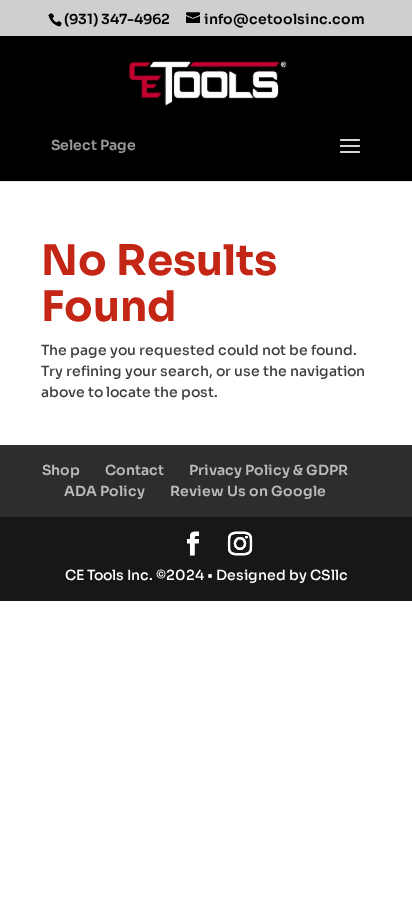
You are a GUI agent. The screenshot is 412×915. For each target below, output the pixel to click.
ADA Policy (104, 491)
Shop (61, 470)
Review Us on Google (248, 491)
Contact (134, 470)
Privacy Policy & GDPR (268, 470)
